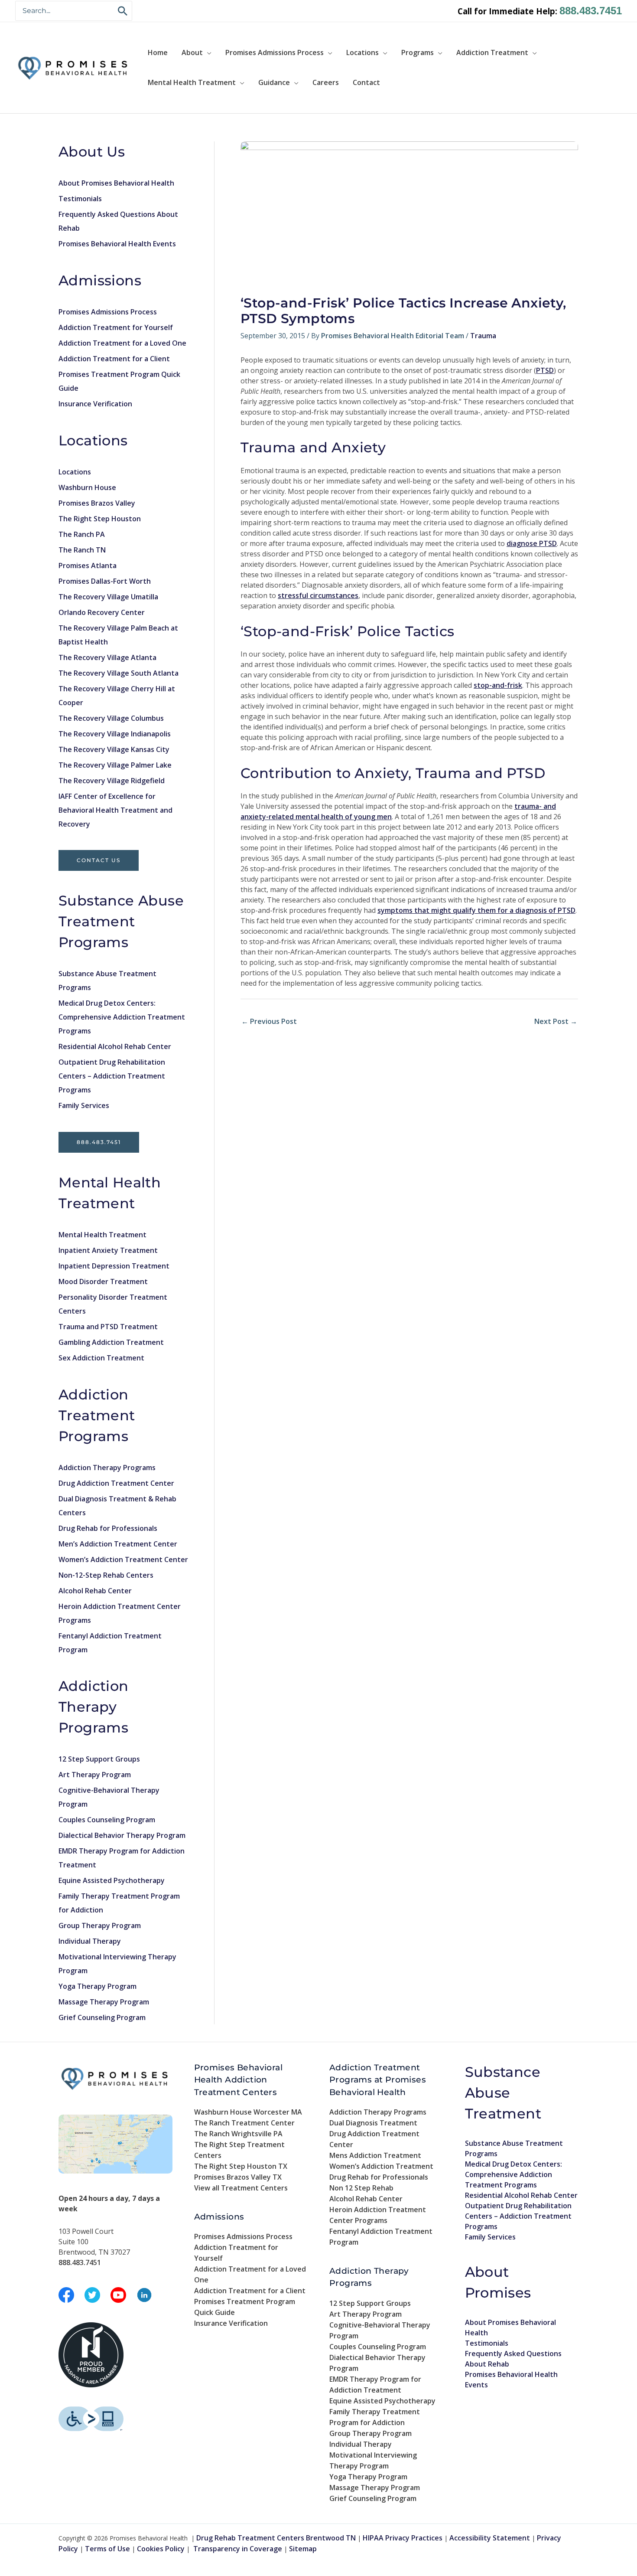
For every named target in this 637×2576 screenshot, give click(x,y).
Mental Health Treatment (192, 82)
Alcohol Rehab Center (95, 1591)
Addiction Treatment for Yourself (116, 327)
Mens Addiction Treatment (375, 2155)
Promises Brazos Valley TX (238, 2177)
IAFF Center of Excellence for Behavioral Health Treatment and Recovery (115, 810)
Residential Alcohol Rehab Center (115, 1046)
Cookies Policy (161, 2549)
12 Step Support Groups (99, 1759)
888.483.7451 (591, 11)
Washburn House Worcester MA (248, 2112)
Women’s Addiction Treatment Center (123, 1559)
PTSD (545, 370)
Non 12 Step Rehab (361, 2188)
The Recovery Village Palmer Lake (115, 765)
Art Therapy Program (95, 1775)
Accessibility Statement (490, 2538)
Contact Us (99, 860)
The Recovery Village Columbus (111, 718)
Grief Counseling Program (102, 2017)
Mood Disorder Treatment (103, 1281)
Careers (326, 82)
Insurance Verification (95, 404)
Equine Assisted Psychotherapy (112, 1880)
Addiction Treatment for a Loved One (122, 343)
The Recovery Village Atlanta (107, 657)
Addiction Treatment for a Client (114, 359)
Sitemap (303, 2549)
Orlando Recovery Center (102, 612)
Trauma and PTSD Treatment (108, 1327)
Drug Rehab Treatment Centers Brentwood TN (276, 2538)
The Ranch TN (82, 550)
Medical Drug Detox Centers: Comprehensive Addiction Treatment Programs (122, 1017)
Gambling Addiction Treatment (111, 1342)
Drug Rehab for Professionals (108, 1528)
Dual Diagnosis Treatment (373, 2123)
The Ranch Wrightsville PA (238, 2134)
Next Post (556, 1021)
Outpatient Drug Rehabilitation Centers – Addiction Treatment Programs (112, 1076)
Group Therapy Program (100, 1925)
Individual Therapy (90, 1941)
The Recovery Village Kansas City (114, 749)
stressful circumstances (318, 595)
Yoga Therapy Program (97, 1986)
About (192, 52)
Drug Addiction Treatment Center (116, 1483)
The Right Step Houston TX (241, 2166)
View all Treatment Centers (241, 2188)
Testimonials (80, 199)
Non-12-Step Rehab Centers (106, 1575)
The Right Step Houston (100, 519)
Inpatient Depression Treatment (114, 1266)
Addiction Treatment (492, 52)
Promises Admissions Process (275, 52)
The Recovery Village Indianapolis (115, 734)
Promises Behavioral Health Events (117, 244)
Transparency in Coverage (238, 2549)
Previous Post (269, 1021)
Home (158, 52)
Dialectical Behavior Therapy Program (122, 1835)
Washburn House (87, 487)
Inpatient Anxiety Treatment (108, 1250)
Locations (362, 52)
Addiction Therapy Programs (107, 1468)
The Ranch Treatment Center (244, 2123)
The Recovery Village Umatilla (108, 597)
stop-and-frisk (498, 685)
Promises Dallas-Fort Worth (105, 581)
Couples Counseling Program (107, 1820)
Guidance (274, 82)
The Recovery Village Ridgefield (112, 781)
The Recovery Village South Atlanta (119, 673)
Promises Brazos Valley (97, 503)
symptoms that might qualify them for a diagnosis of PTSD (476, 910)
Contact (366, 82)
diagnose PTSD (532, 543)
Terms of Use (107, 2549)
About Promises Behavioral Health (116, 183)
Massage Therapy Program (104, 2002)
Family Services (84, 1105)
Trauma (483, 336)
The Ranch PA (82, 534)
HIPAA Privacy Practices (403, 2538)
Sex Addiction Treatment (101, 1358)
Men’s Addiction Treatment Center (118, 1544)
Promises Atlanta (88, 566)
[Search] (123, 11)
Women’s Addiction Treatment (381, 2166)
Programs (418, 52)
